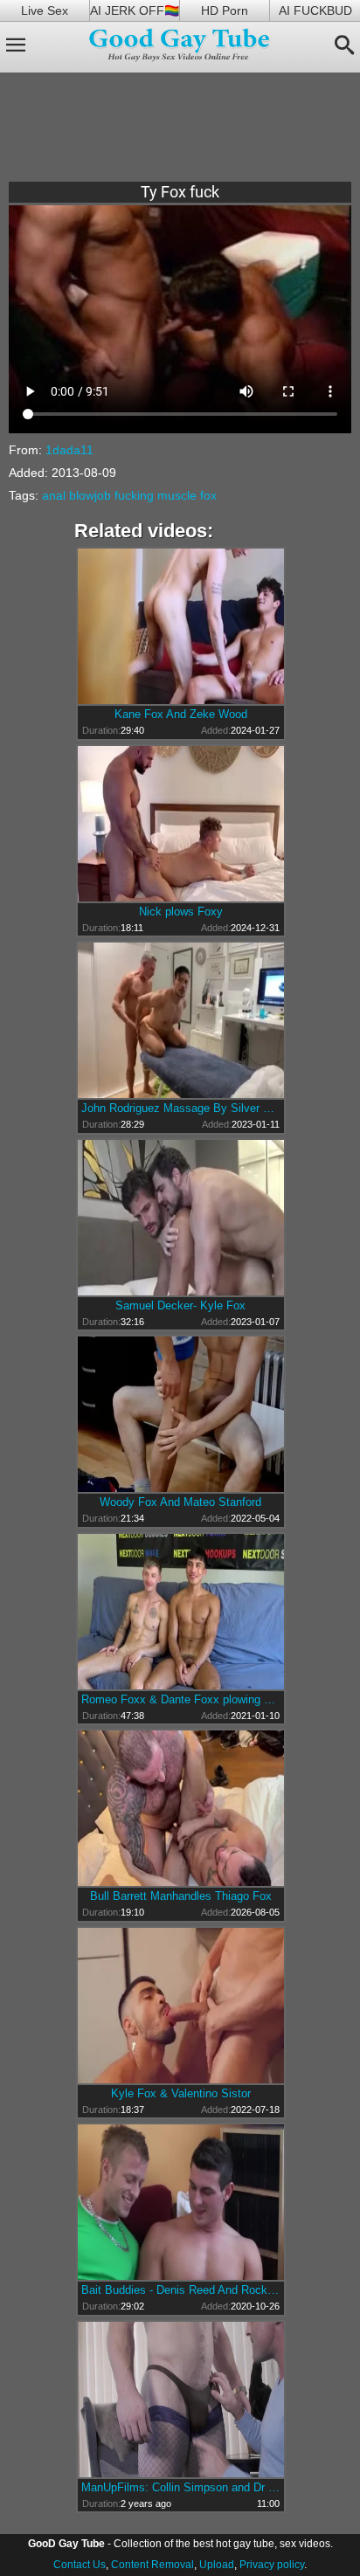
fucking (134, 495)
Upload (217, 2565)
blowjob (90, 495)
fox (208, 495)
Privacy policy (272, 2565)
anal (54, 495)
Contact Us (80, 2565)
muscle (177, 495)
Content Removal (152, 2565)
